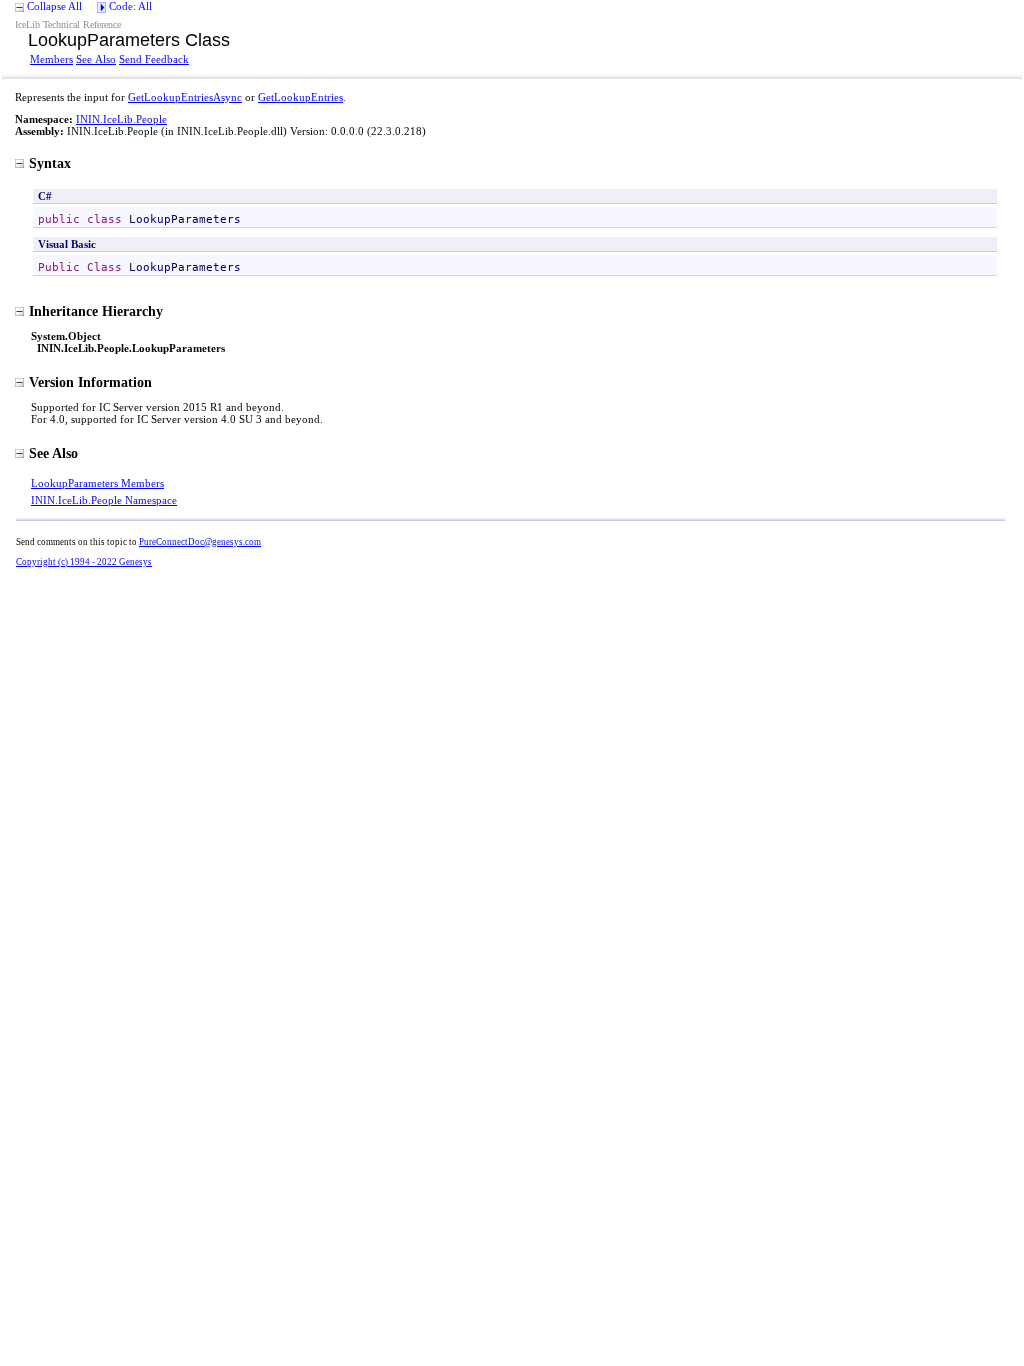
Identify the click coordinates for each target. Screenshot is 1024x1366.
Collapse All (54, 6)
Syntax (50, 163)
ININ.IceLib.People (121, 119)
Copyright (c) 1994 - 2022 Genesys (84, 562)
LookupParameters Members (97, 483)
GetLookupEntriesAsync (185, 97)
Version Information (90, 382)
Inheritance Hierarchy (96, 311)
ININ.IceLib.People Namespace (104, 500)
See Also (96, 59)
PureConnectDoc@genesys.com (200, 542)
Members (51, 59)
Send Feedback (154, 59)
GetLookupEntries (300, 97)
